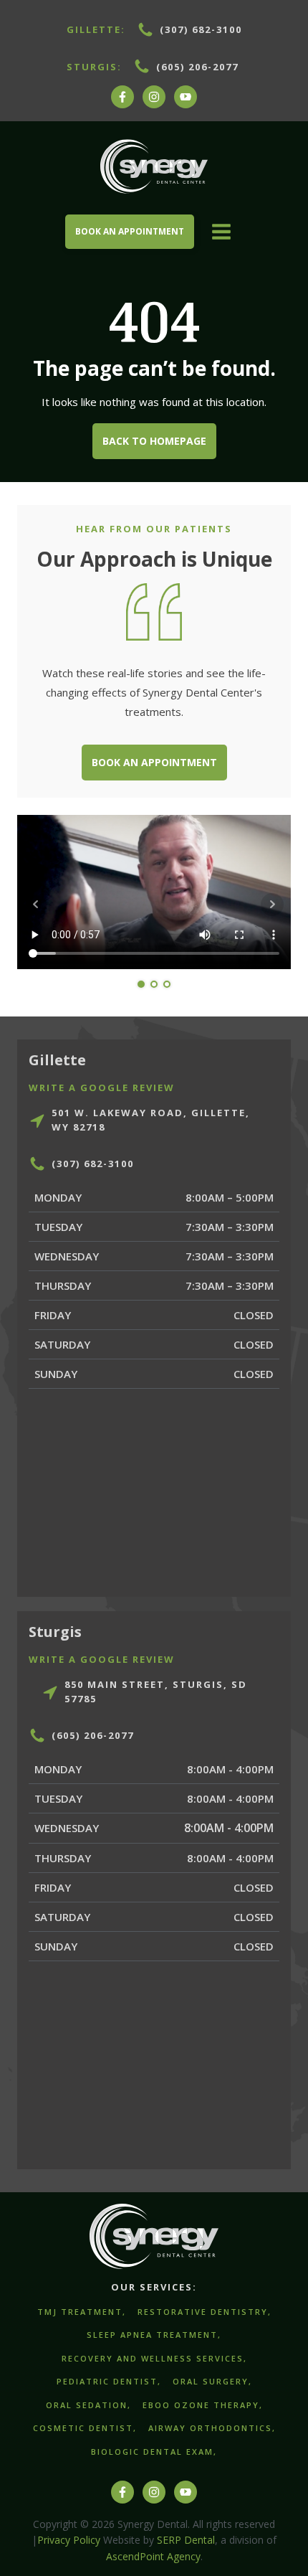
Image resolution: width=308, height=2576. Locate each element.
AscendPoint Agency (153, 2556)
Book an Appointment (154, 762)
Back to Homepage (154, 441)
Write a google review (102, 1088)
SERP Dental (186, 2540)
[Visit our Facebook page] (122, 104)
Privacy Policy (69, 2540)
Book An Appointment (130, 231)
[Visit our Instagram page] (154, 104)
